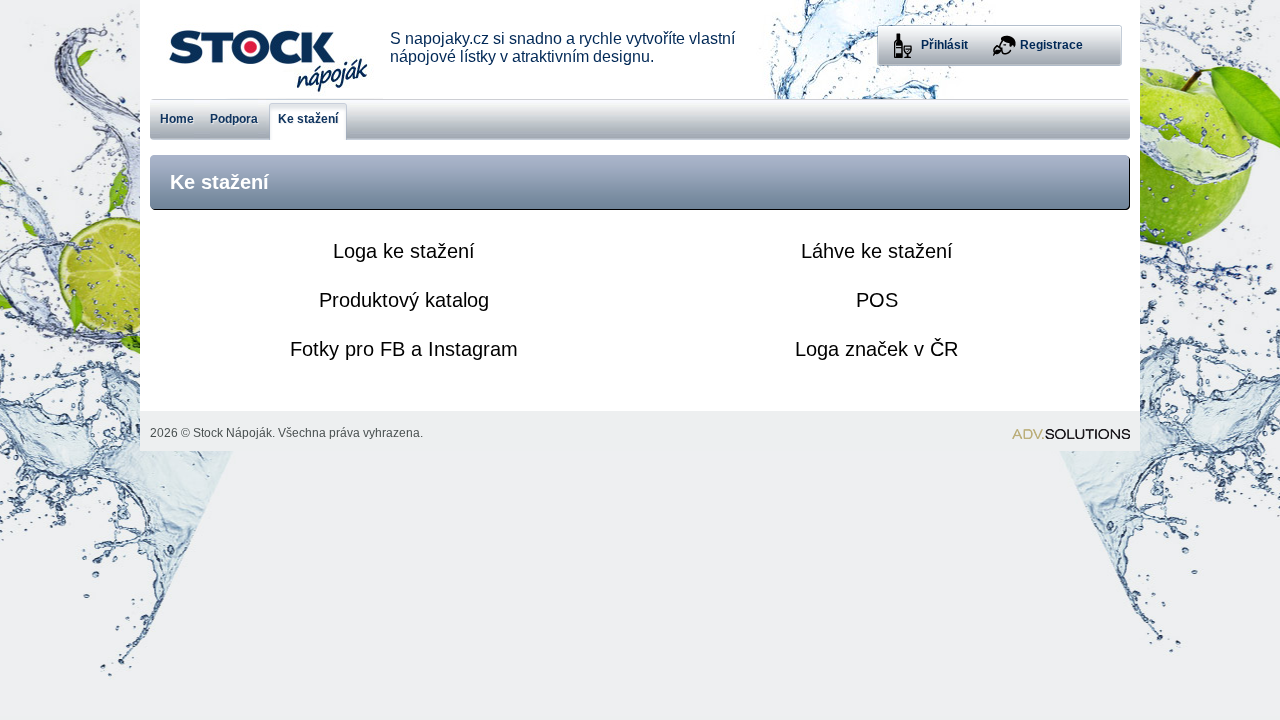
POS (877, 300)
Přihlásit (944, 45)
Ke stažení (308, 119)
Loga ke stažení (404, 251)
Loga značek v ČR (876, 349)
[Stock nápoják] (266, 49)
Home (177, 119)
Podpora (234, 119)
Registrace (1051, 45)
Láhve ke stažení (877, 251)
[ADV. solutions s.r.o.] (1071, 433)
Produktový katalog (404, 300)
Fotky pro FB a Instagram (404, 349)
